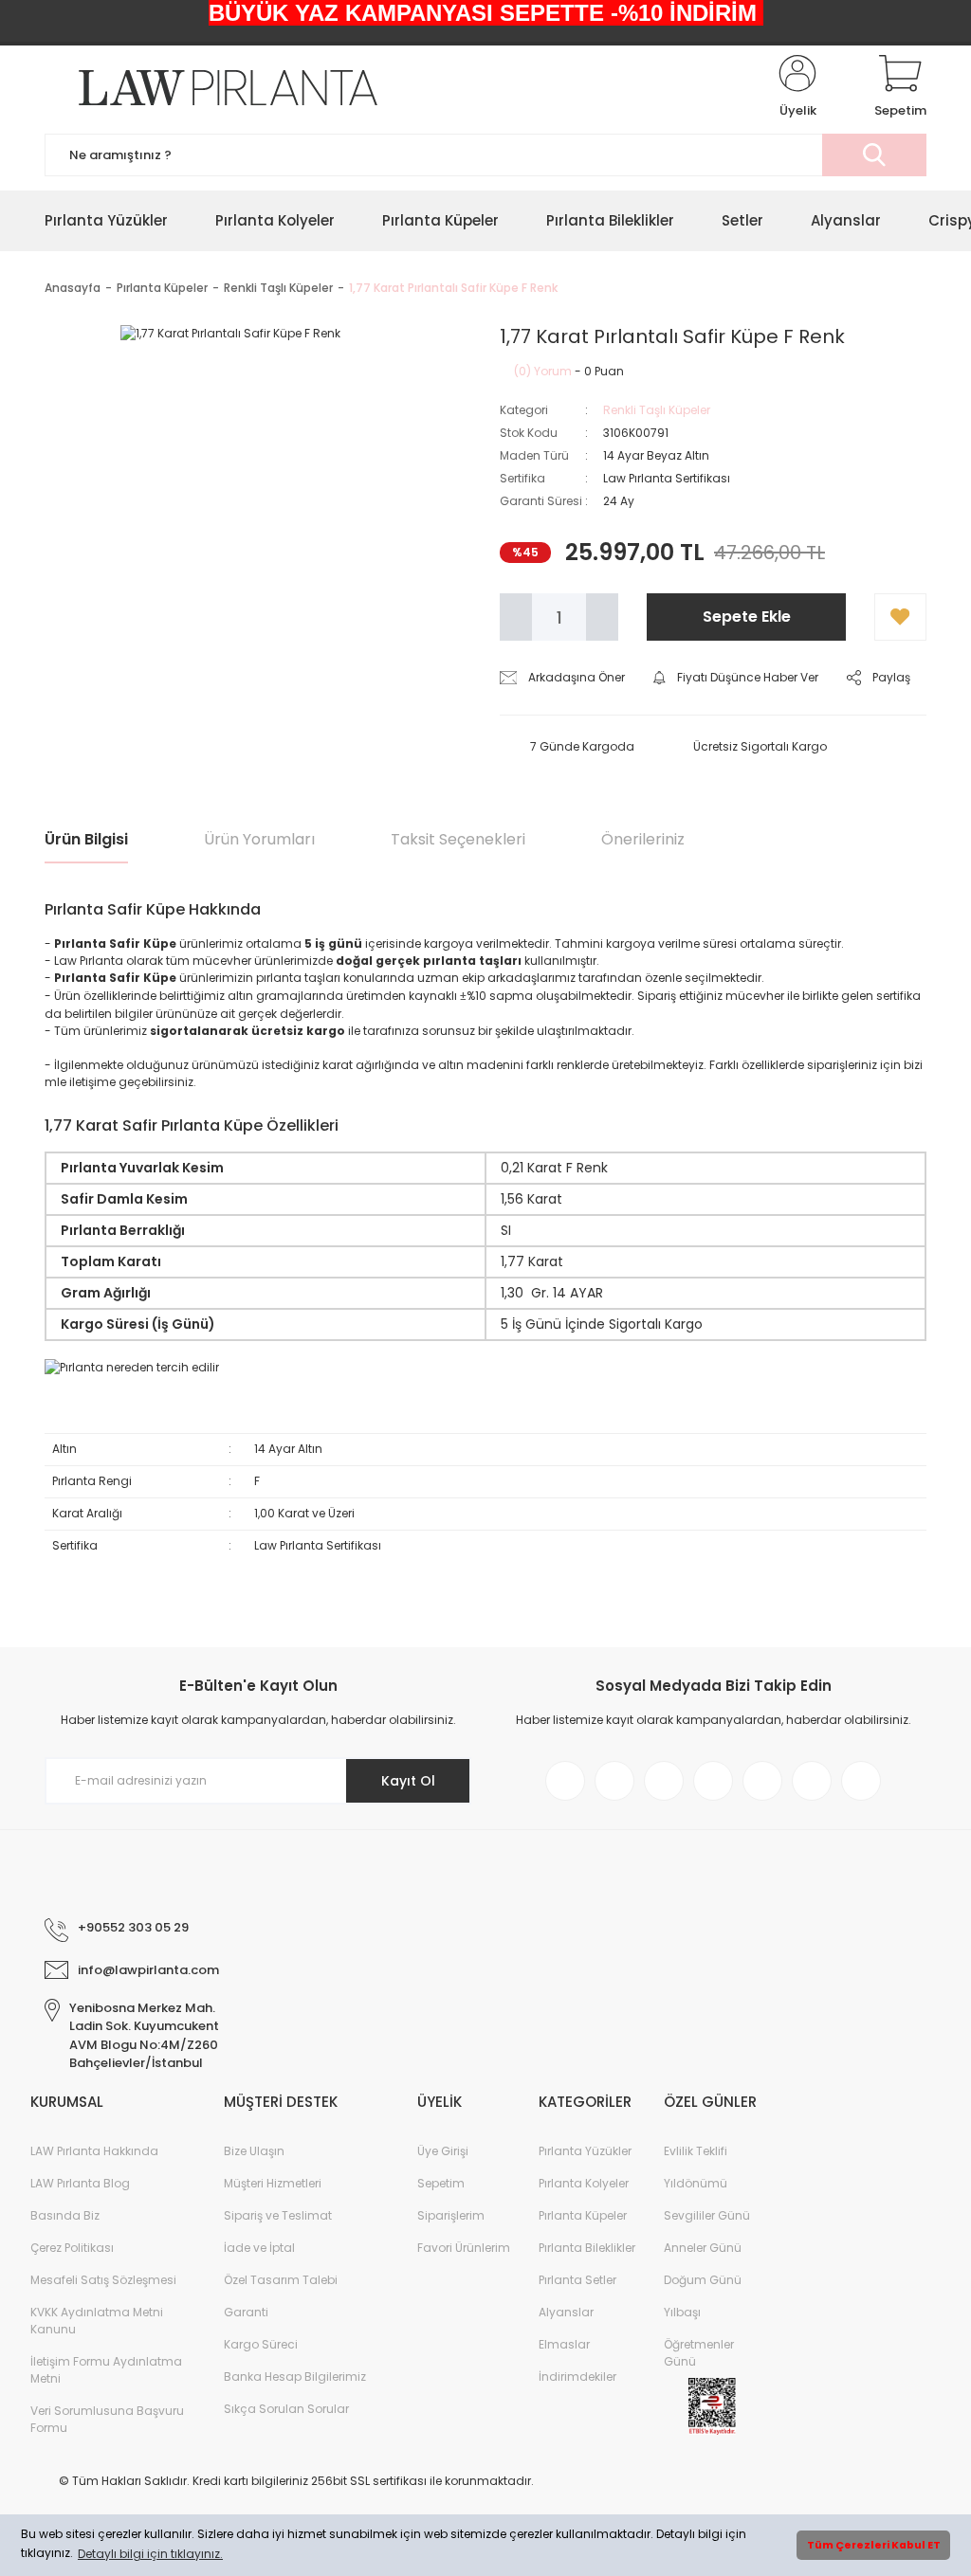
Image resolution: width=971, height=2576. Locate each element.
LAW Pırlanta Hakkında (94, 2151)
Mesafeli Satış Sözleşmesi (103, 2280)
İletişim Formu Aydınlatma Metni (106, 2370)
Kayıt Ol (408, 1781)
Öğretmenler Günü (699, 2353)
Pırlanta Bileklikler (587, 2248)
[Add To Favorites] (900, 617)
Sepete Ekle (747, 617)
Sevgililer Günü (707, 2215)
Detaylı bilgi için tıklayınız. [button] (150, 2554)
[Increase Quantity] (602, 617)
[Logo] (211, 88)
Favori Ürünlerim (464, 2248)
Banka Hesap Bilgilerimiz (295, 2376)
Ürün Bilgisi (86, 839)
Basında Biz (65, 2215)
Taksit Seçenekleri (458, 839)
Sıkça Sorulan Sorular (286, 2409)
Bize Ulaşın (254, 2151)
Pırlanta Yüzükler (585, 2151)
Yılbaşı (682, 2312)
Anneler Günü (703, 2248)
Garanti (246, 2312)
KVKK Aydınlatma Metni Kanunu (97, 2321)
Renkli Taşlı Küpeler (657, 410)
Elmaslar (564, 2344)
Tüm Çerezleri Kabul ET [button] (874, 2545)
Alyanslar (566, 2312)
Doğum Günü (703, 2280)
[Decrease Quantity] (516, 617)
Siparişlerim (451, 2215)
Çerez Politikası (72, 2248)
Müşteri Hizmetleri (273, 2183)
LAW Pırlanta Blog (80, 2183)
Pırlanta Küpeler (583, 2215)
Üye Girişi (443, 2151)
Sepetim (441, 2183)
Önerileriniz (643, 839)
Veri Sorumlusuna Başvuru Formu (107, 2419)
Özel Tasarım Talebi (281, 2280)
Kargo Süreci (261, 2344)
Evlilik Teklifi (696, 2151)
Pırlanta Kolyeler (584, 2183)
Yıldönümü (696, 2183)
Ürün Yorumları (259, 839)
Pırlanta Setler (577, 2280)
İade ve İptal (259, 2248)
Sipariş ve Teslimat (278, 2215)
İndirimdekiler (577, 2376)
